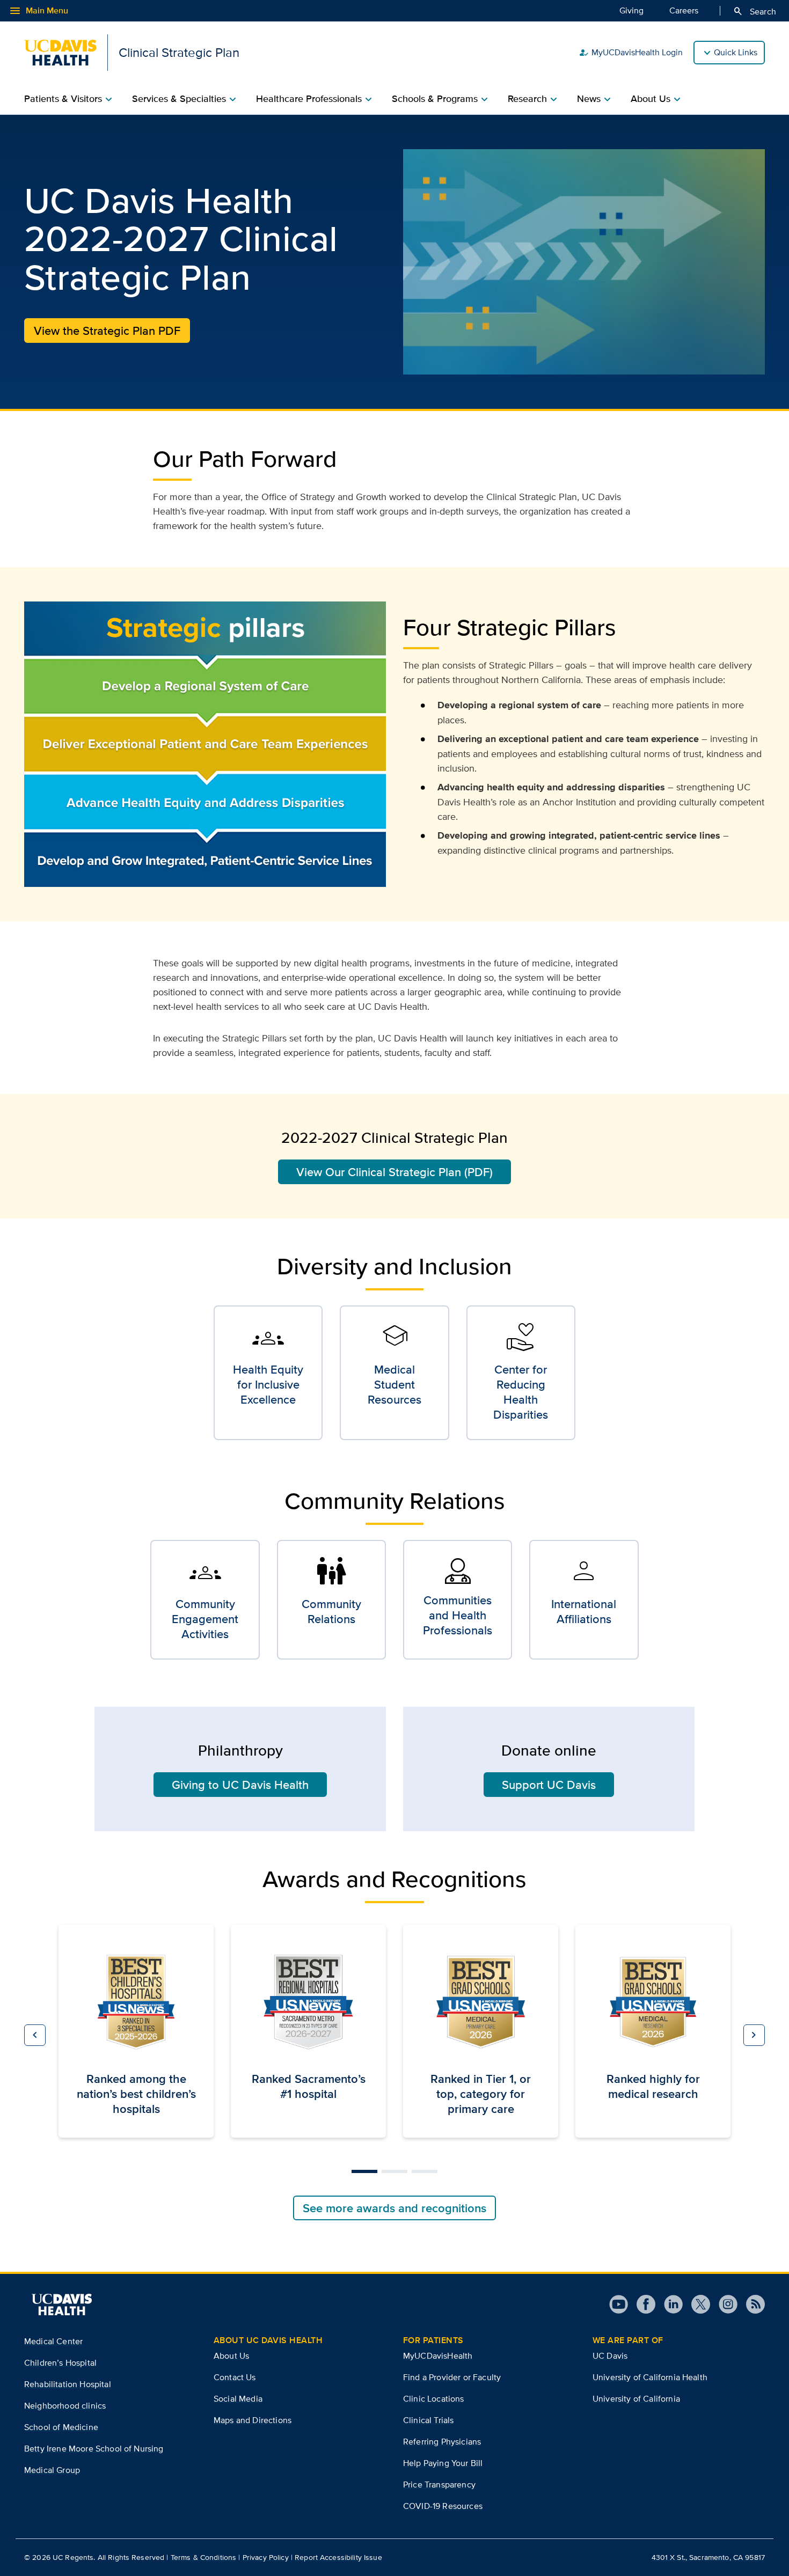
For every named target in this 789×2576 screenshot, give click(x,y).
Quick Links (736, 52)
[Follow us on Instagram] (724, 2304)
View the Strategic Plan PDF (107, 331)
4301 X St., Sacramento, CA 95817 (708, 2557)
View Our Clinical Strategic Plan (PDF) (394, 1172)
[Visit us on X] (696, 2304)
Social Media (238, 2399)
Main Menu (38, 11)
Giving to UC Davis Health (240, 1785)
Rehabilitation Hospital (68, 2384)
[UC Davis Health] (62, 2305)
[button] (35, 2035)
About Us (231, 2356)
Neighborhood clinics (65, 2406)
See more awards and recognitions (394, 2208)
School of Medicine (61, 2427)
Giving (631, 10)
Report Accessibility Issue (338, 2557)
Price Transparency (439, 2485)
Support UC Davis (549, 1785)
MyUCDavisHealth (438, 2356)
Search (754, 11)
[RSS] (751, 2304)
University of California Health (650, 2377)
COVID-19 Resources (443, 2506)
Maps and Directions (253, 2420)
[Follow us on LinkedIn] (669, 2304)
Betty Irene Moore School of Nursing (94, 2449)
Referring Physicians (442, 2442)
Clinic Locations (434, 2399)
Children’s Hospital (60, 2363)
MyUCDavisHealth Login (631, 53)
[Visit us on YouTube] (619, 2304)
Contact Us (235, 2377)
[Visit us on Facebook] (642, 2304)
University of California (636, 2399)
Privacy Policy (266, 2557)
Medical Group (52, 2470)
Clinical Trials (428, 2420)
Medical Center (53, 2341)
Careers (684, 10)
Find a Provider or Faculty (452, 2377)
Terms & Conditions (204, 2557)
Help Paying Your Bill (443, 2463)
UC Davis (610, 2356)
